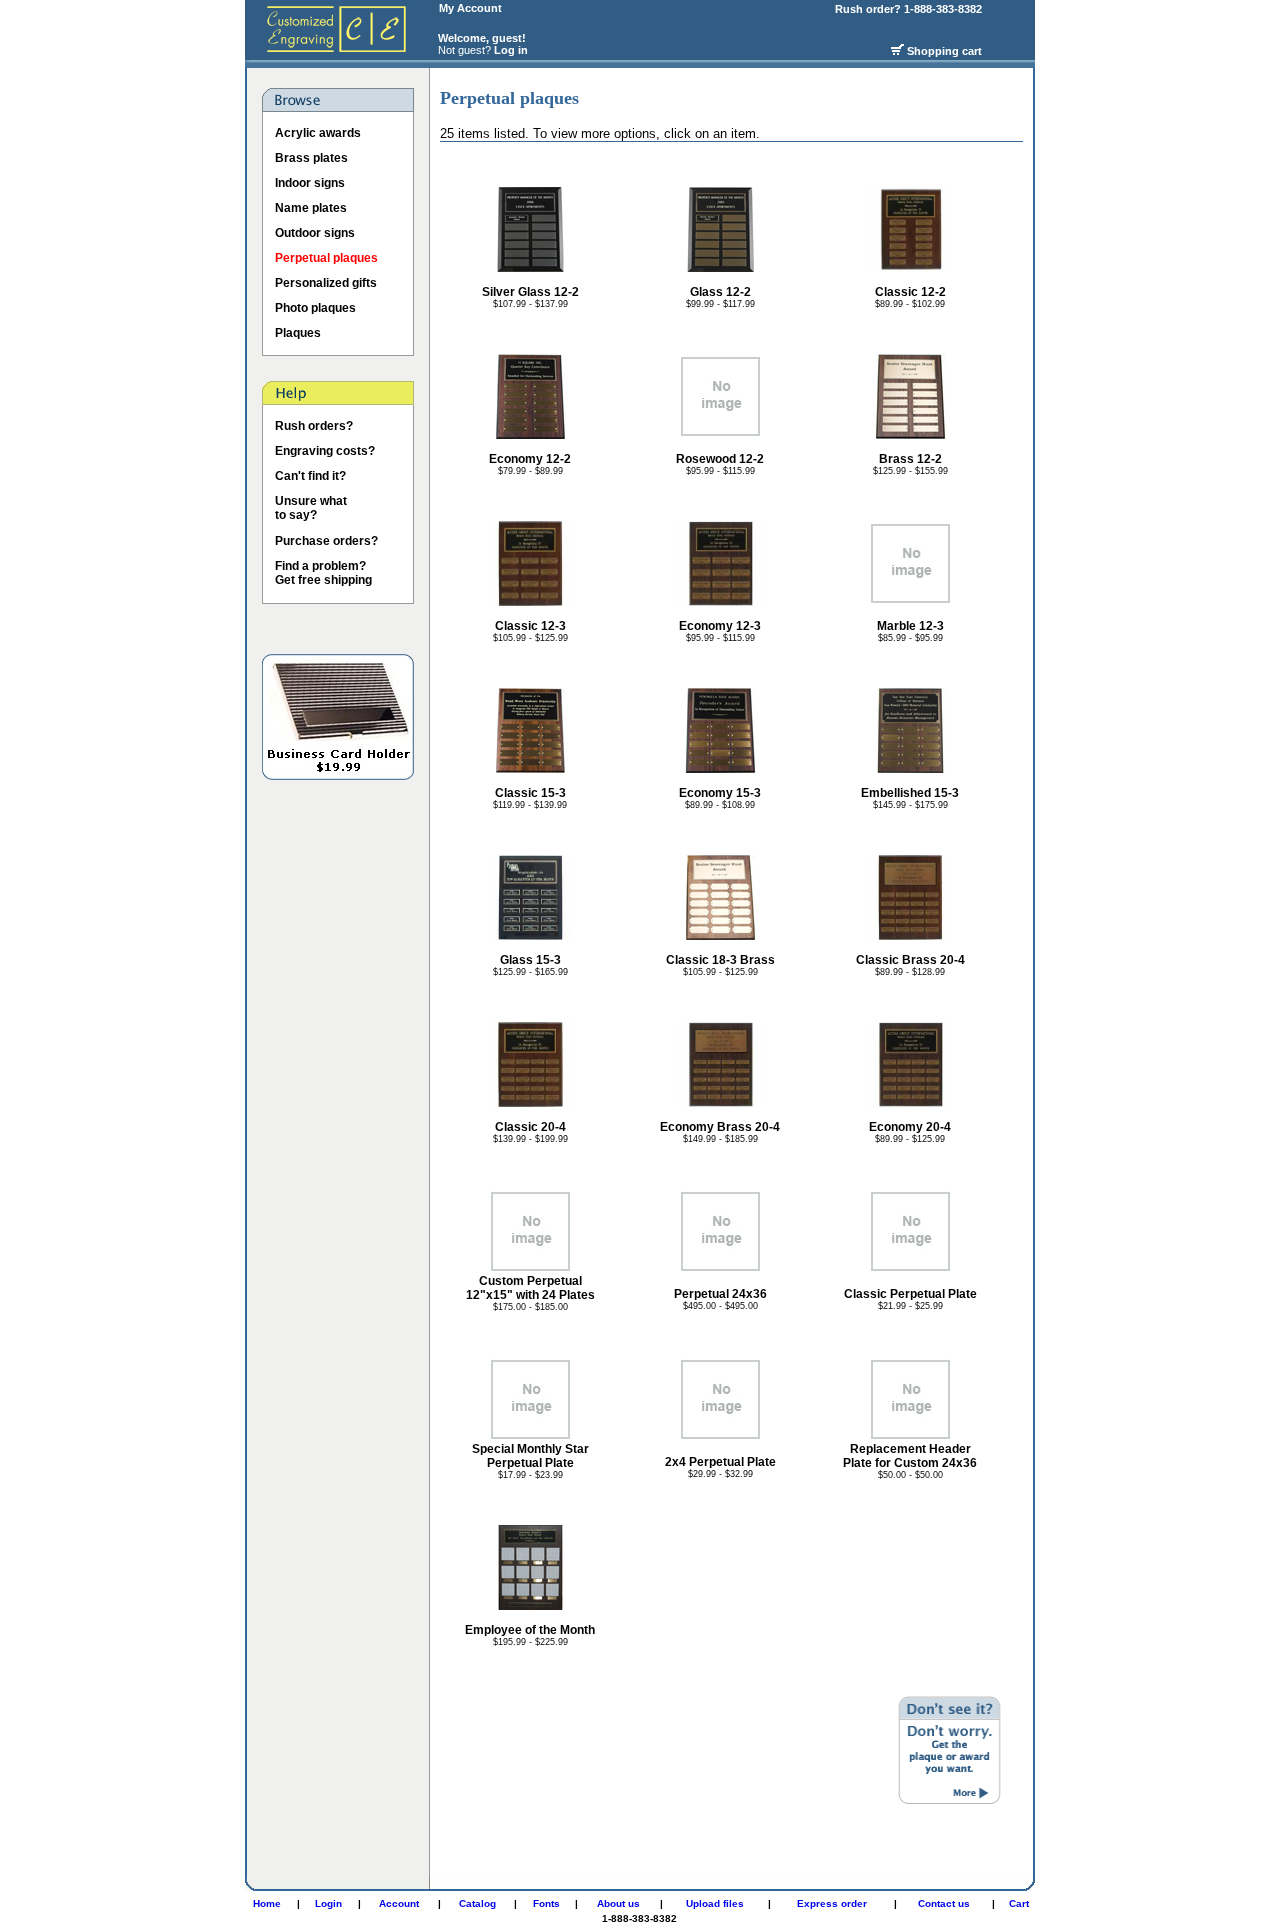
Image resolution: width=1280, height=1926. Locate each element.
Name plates (311, 208)
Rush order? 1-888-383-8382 (910, 9)
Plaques (298, 333)
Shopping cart (944, 51)
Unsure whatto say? (311, 508)
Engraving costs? (325, 451)
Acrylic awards (318, 133)
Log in (511, 50)
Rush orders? (314, 426)
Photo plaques (315, 308)
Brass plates (311, 158)
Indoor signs (310, 183)
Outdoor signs (315, 233)
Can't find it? (310, 476)
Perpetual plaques (326, 258)
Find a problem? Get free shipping (323, 573)
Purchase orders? (326, 541)
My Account (470, 8)
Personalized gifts (326, 283)
